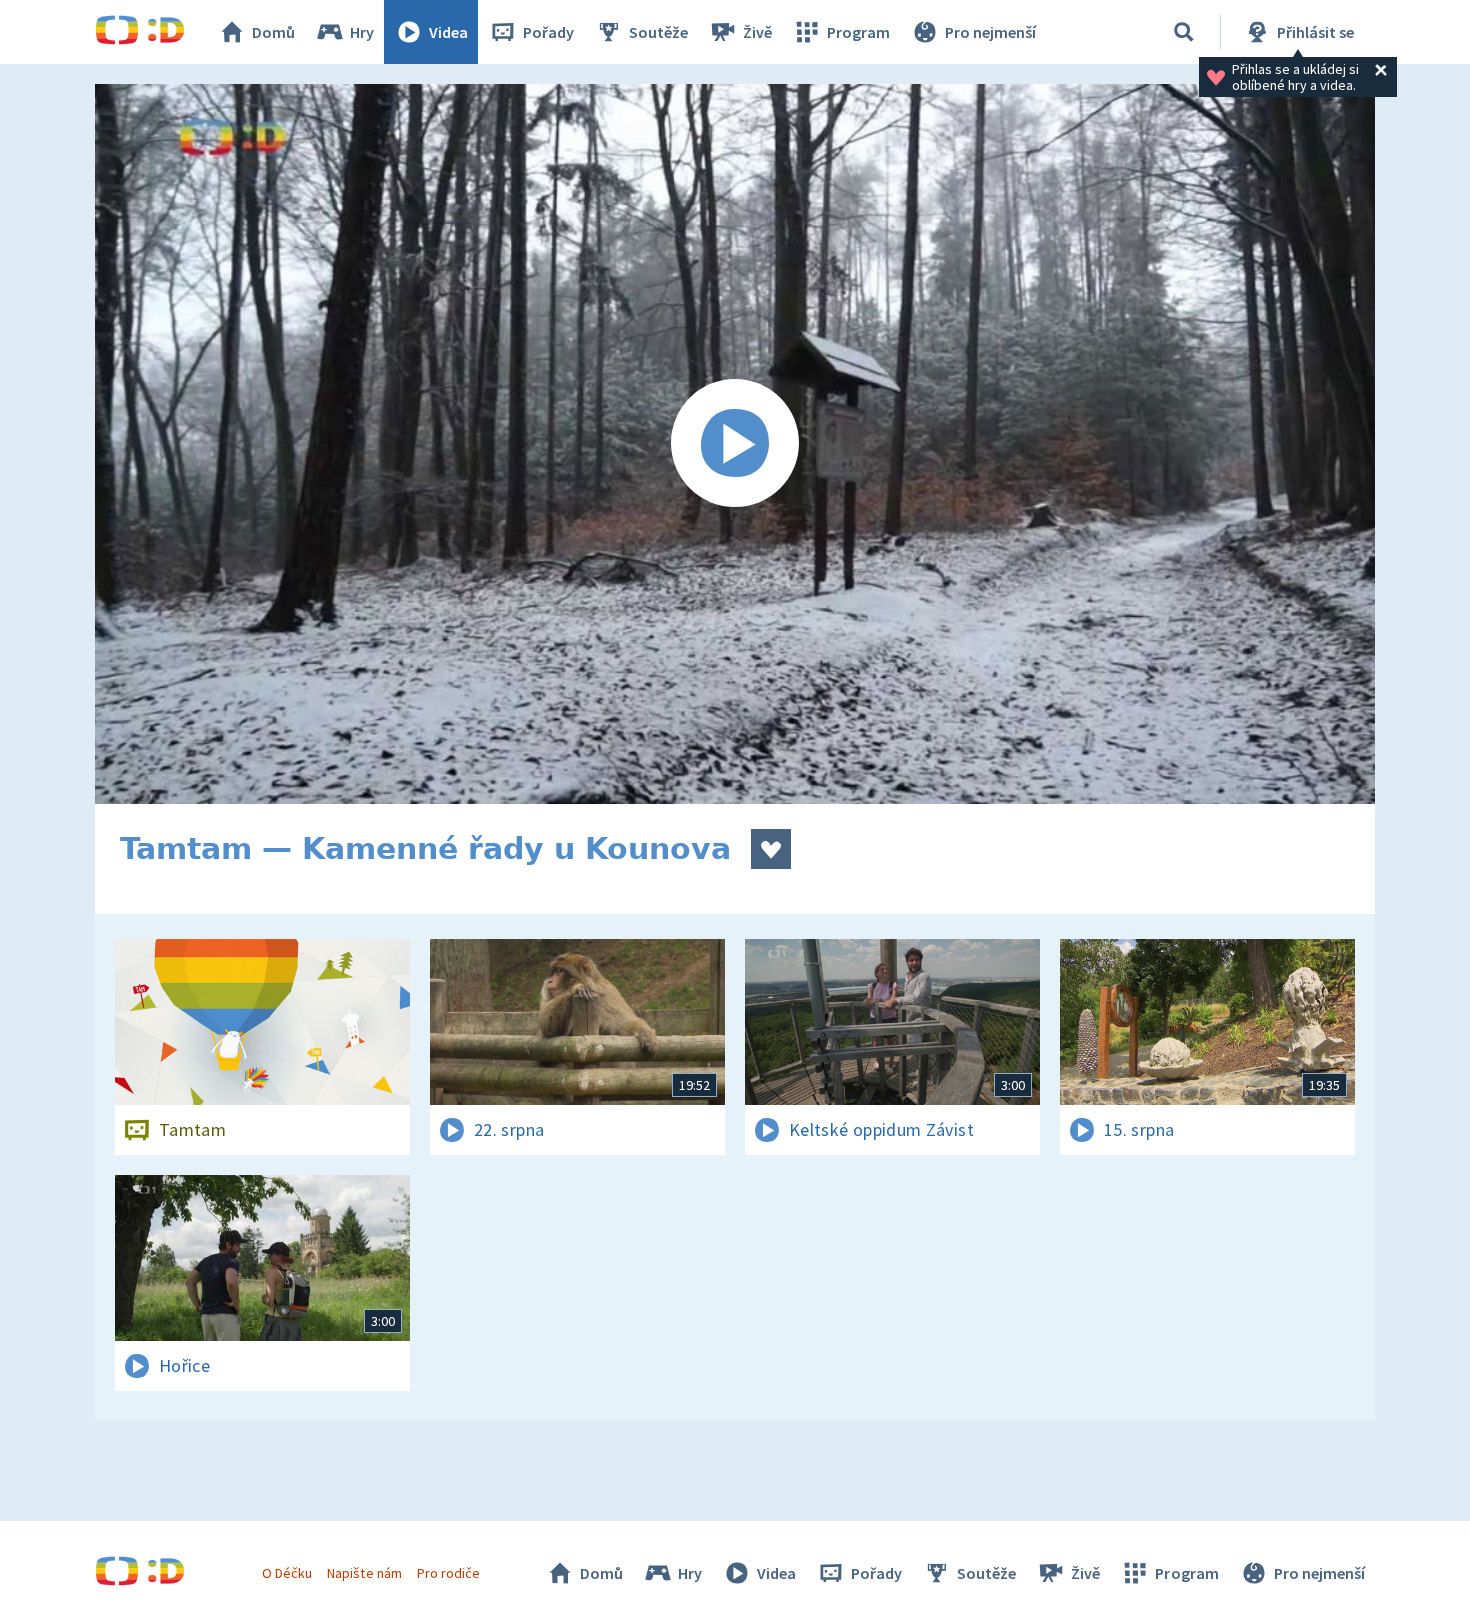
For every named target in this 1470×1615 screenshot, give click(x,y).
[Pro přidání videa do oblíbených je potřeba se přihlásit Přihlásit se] (771, 849)
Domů (273, 32)
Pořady (548, 32)
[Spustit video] (735, 444)
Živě (757, 32)
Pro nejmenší (990, 32)
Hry (362, 32)
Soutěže (658, 32)
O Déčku (287, 1573)
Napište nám (364, 1573)
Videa (448, 32)
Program (858, 32)
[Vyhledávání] (1184, 32)
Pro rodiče (448, 1573)
